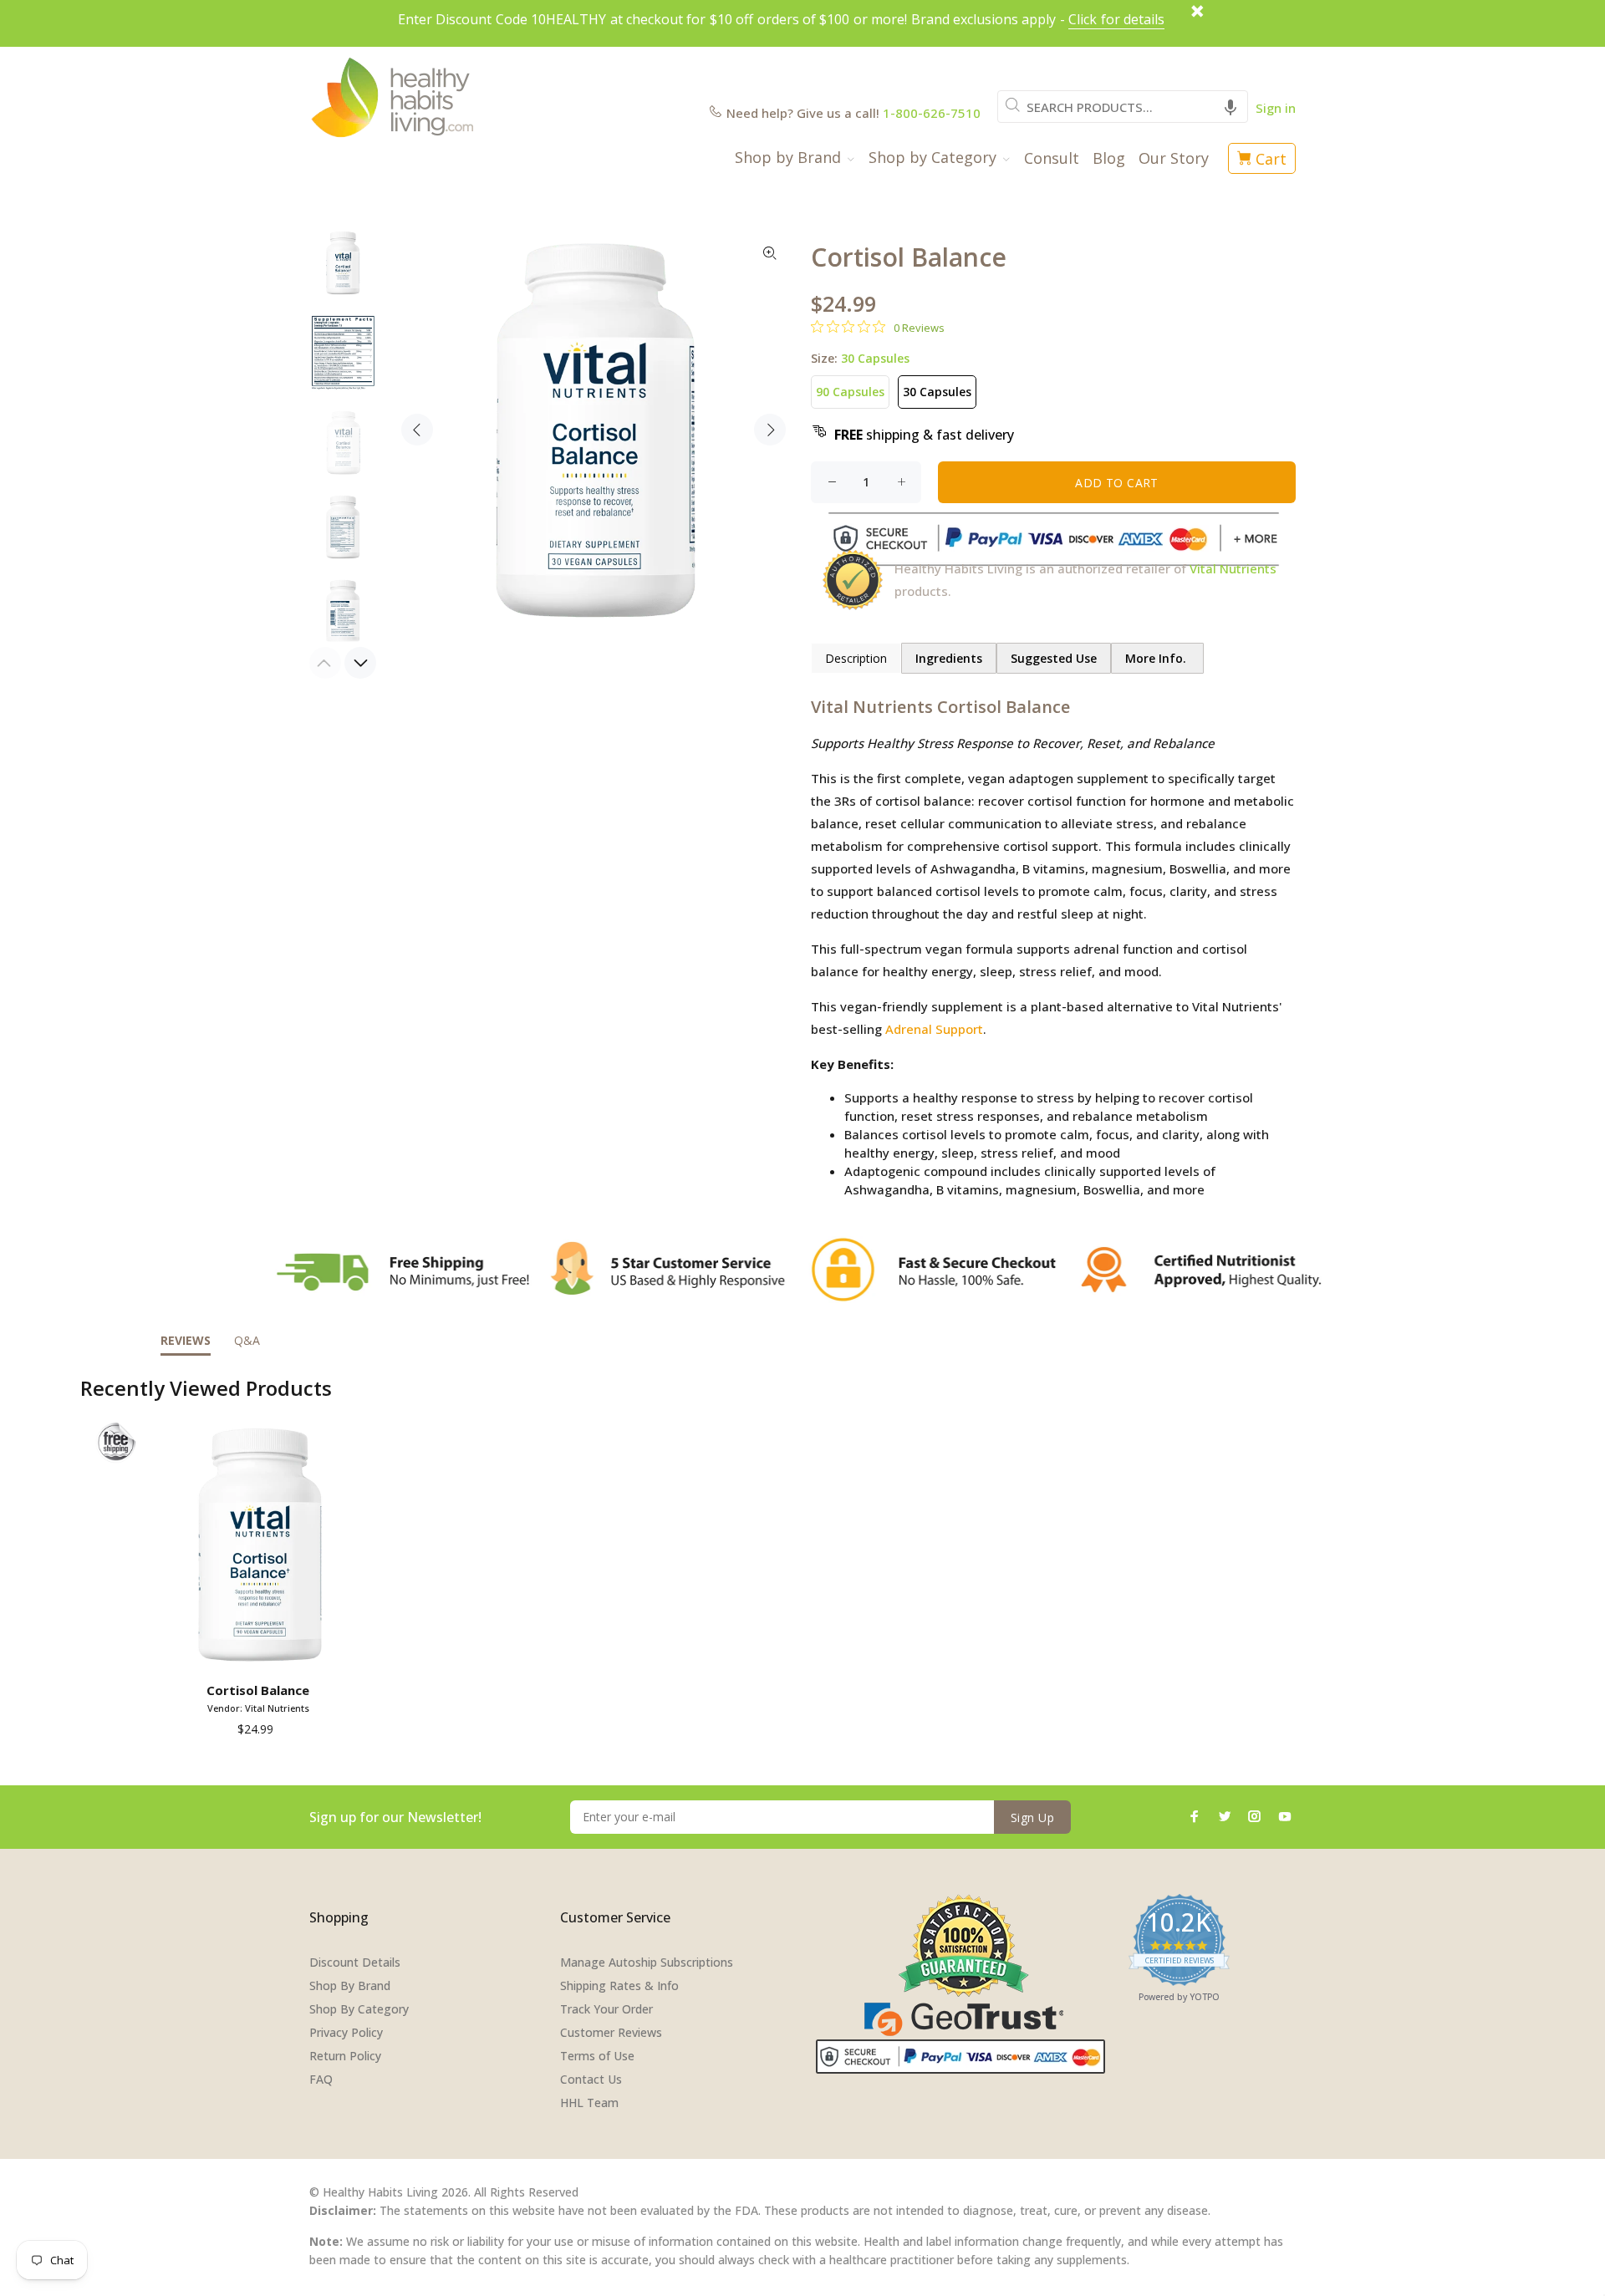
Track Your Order (606, 2009)
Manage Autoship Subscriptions (647, 1962)
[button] (1230, 107)
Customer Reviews (611, 2032)
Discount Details (355, 1962)
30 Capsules (937, 392)
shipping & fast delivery (924, 435)
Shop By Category (359, 2009)
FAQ (321, 2079)
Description (856, 658)
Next (770, 430)
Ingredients (949, 658)
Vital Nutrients (1233, 568)
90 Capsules (850, 392)
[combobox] (1123, 107)
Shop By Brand (350, 1985)
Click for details (1116, 19)
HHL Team (589, 2103)
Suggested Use (1054, 658)
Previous (417, 430)
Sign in (1276, 108)
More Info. (1157, 658)
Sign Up (1032, 1817)
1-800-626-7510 (932, 113)
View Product (261, 1652)
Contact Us (591, 2079)
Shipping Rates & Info (619, 1985)
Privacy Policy (346, 2032)
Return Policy (345, 2056)
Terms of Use (597, 2056)
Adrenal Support (934, 1029)
